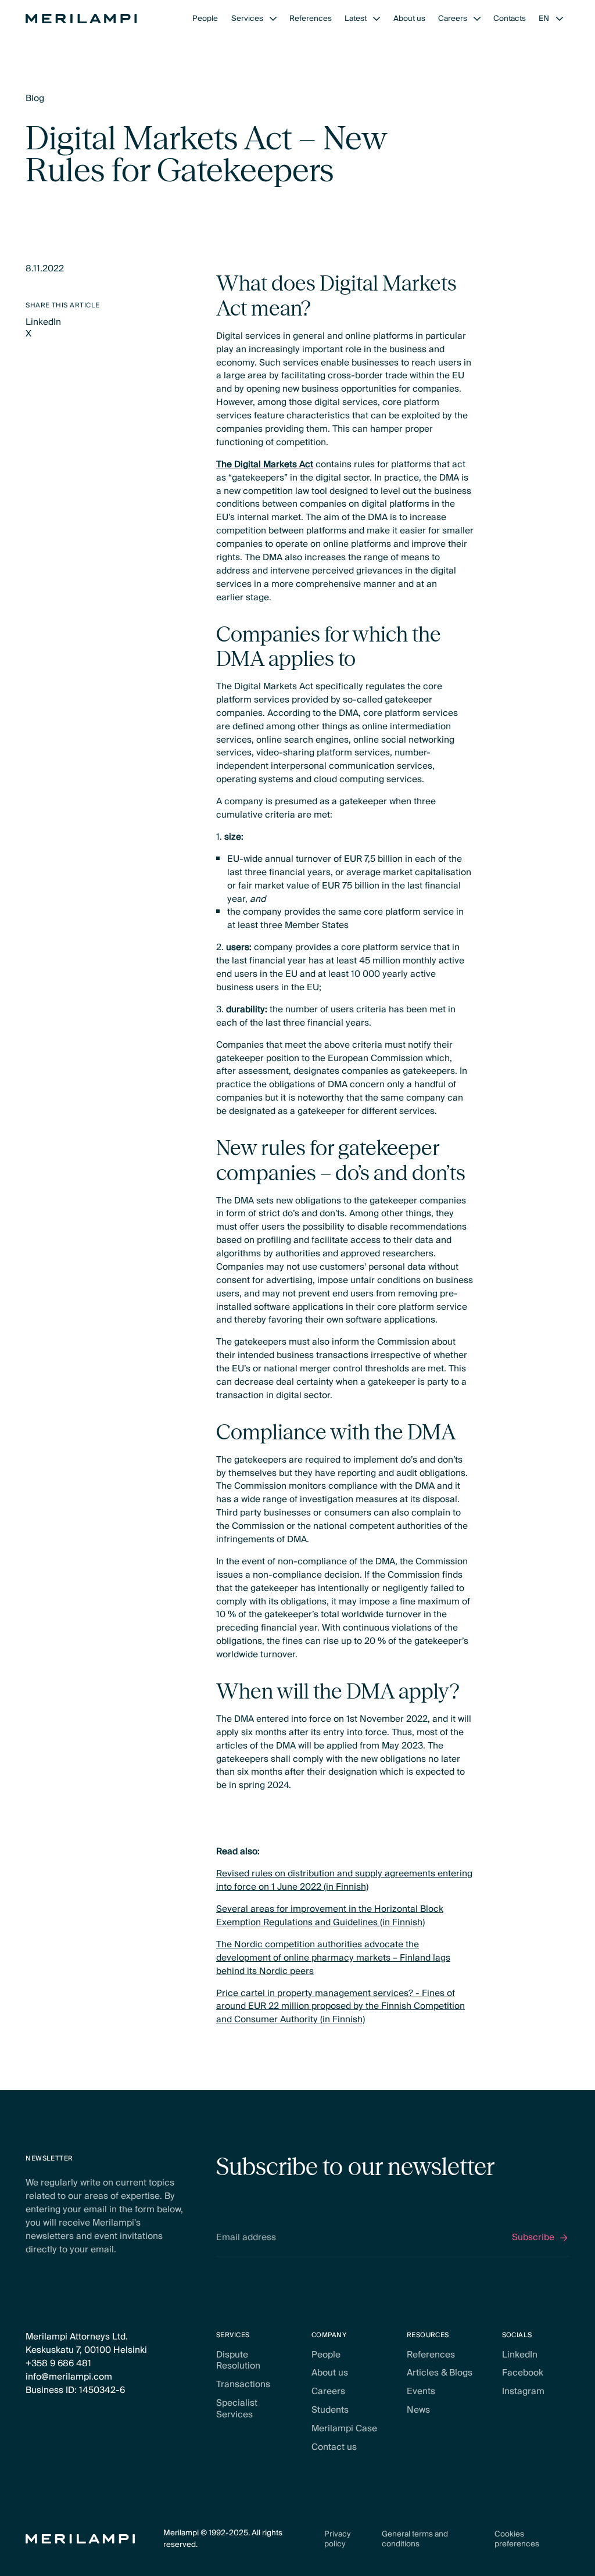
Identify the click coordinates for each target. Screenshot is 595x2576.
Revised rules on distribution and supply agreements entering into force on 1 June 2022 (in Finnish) (344, 1880)
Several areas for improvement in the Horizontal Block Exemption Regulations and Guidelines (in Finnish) (330, 1916)
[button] (254, 19)
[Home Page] (81, 19)
